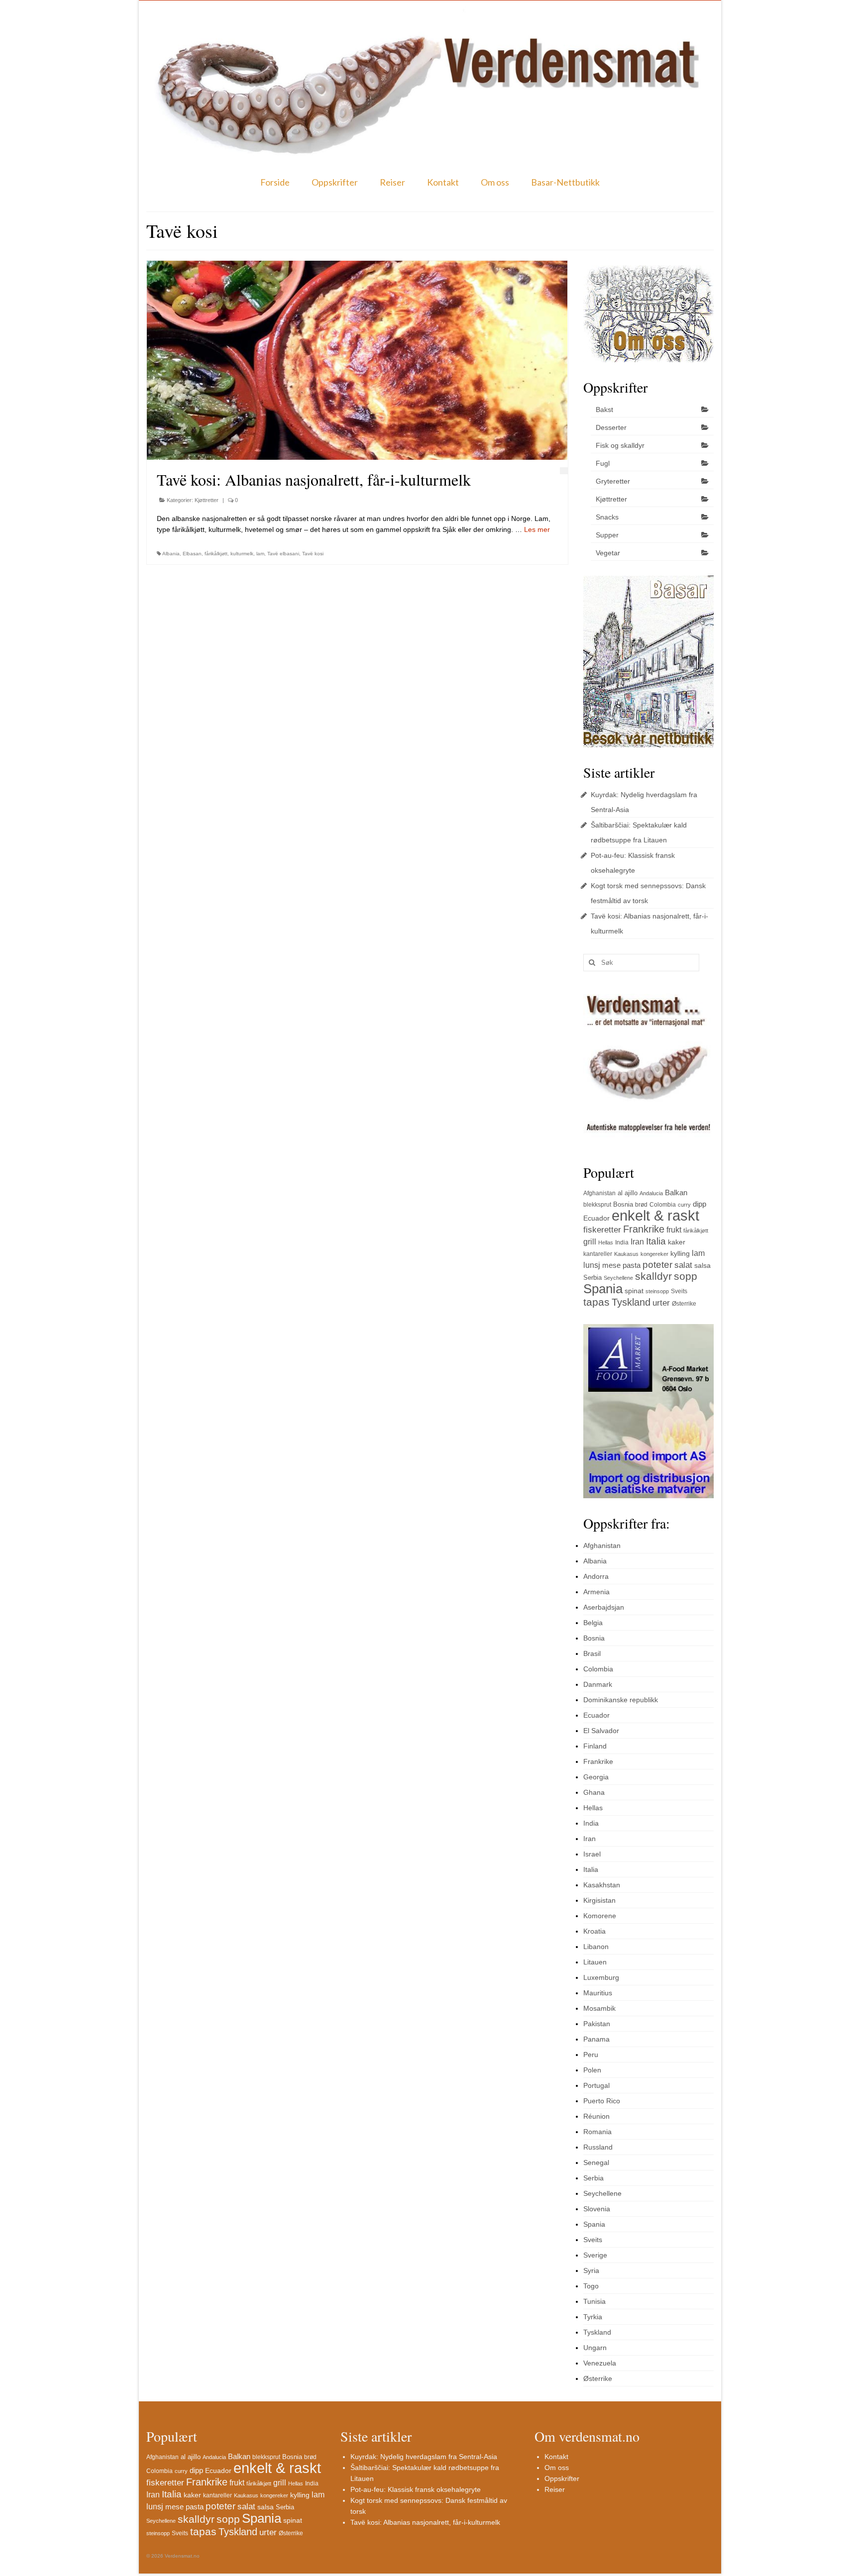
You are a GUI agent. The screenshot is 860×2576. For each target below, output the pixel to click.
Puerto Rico (602, 2101)
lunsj (592, 1265)
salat (683, 1265)
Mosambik (599, 2008)
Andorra (596, 1576)
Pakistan (597, 2024)
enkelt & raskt (655, 1215)
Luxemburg (601, 1977)
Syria (591, 2270)
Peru (591, 2055)
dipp (699, 1204)
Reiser (392, 182)
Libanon (596, 1947)
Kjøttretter (207, 500)
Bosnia (623, 1204)
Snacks (607, 517)
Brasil (592, 1653)
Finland (595, 1746)
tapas (596, 1302)
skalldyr (653, 1276)
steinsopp (657, 1291)
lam (260, 554)
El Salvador (601, 1731)
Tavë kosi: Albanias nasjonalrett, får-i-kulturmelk (425, 2522)
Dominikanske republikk (621, 1700)
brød (641, 1205)
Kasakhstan (602, 1885)
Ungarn (595, 2348)
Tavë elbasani (283, 554)
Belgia (593, 1623)
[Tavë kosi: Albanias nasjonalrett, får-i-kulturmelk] (357, 360)
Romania (597, 2132)
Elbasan (192, 554)
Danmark (598, 1684)
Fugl (603, 463)
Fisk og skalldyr (620, 445)
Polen (592, 2070)
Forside (275, 182)
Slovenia (597, 2209)
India (622, 1242)
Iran (637, 1242)
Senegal (596, 2163)
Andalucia (651, 1193)
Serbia (592, 1278)
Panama (596, 2039)
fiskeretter (602, 1230)
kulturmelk (242, 554)
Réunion (596, 2116)
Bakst (604, 410)
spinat (634, 1291)
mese (611, 1265)
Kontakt (443, 182)
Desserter (611, 427)
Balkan (676, 1192)
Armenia (596, 1592)
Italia (656, 1241)
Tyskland (631, 1302)
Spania (603, 1289)
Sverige (595, 2255)
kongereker (654, 1254)
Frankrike (644, 1229)
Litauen (595, 1962)
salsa (702, 1265)
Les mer (537, 529)
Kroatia (594, 1931)
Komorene (600, 1916)
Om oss (495, 182)
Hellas (606, 1242)
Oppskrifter (335, 182)
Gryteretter (613, 481)
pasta (632, 1265)
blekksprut (597, 1205)
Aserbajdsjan (604, 1607)
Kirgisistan (599, 1900)
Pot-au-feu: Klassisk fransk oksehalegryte (416, 2489)
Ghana (594, 1792)
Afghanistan (599, 1193)
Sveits (679, 1291)
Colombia (663, 1205)
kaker (677, 1242)
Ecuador (596, 1218)
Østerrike (684, 1304)
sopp (686, 1276)
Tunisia (594, 2301)
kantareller (598, 1254)
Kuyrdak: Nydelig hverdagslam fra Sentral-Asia (424, 2457)
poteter (657, 1265)
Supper (607, 535)
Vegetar (608, 553)
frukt (674, 1230)
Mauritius (598, 1993)
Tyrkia (593, 2317)
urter (661, 1303)
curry (684, 1205)
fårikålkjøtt (216, 554)
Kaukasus (626, 1254)
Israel (592, 1854)
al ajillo (628, 1193)
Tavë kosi (313, 554)
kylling (680, 1253)
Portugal (596, 2085)
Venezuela (600, 2363)
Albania (171, 554)
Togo (591, 2286)
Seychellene (618, 1278)
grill (590, 1242)
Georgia (596, 1777)
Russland (598, 2147)
